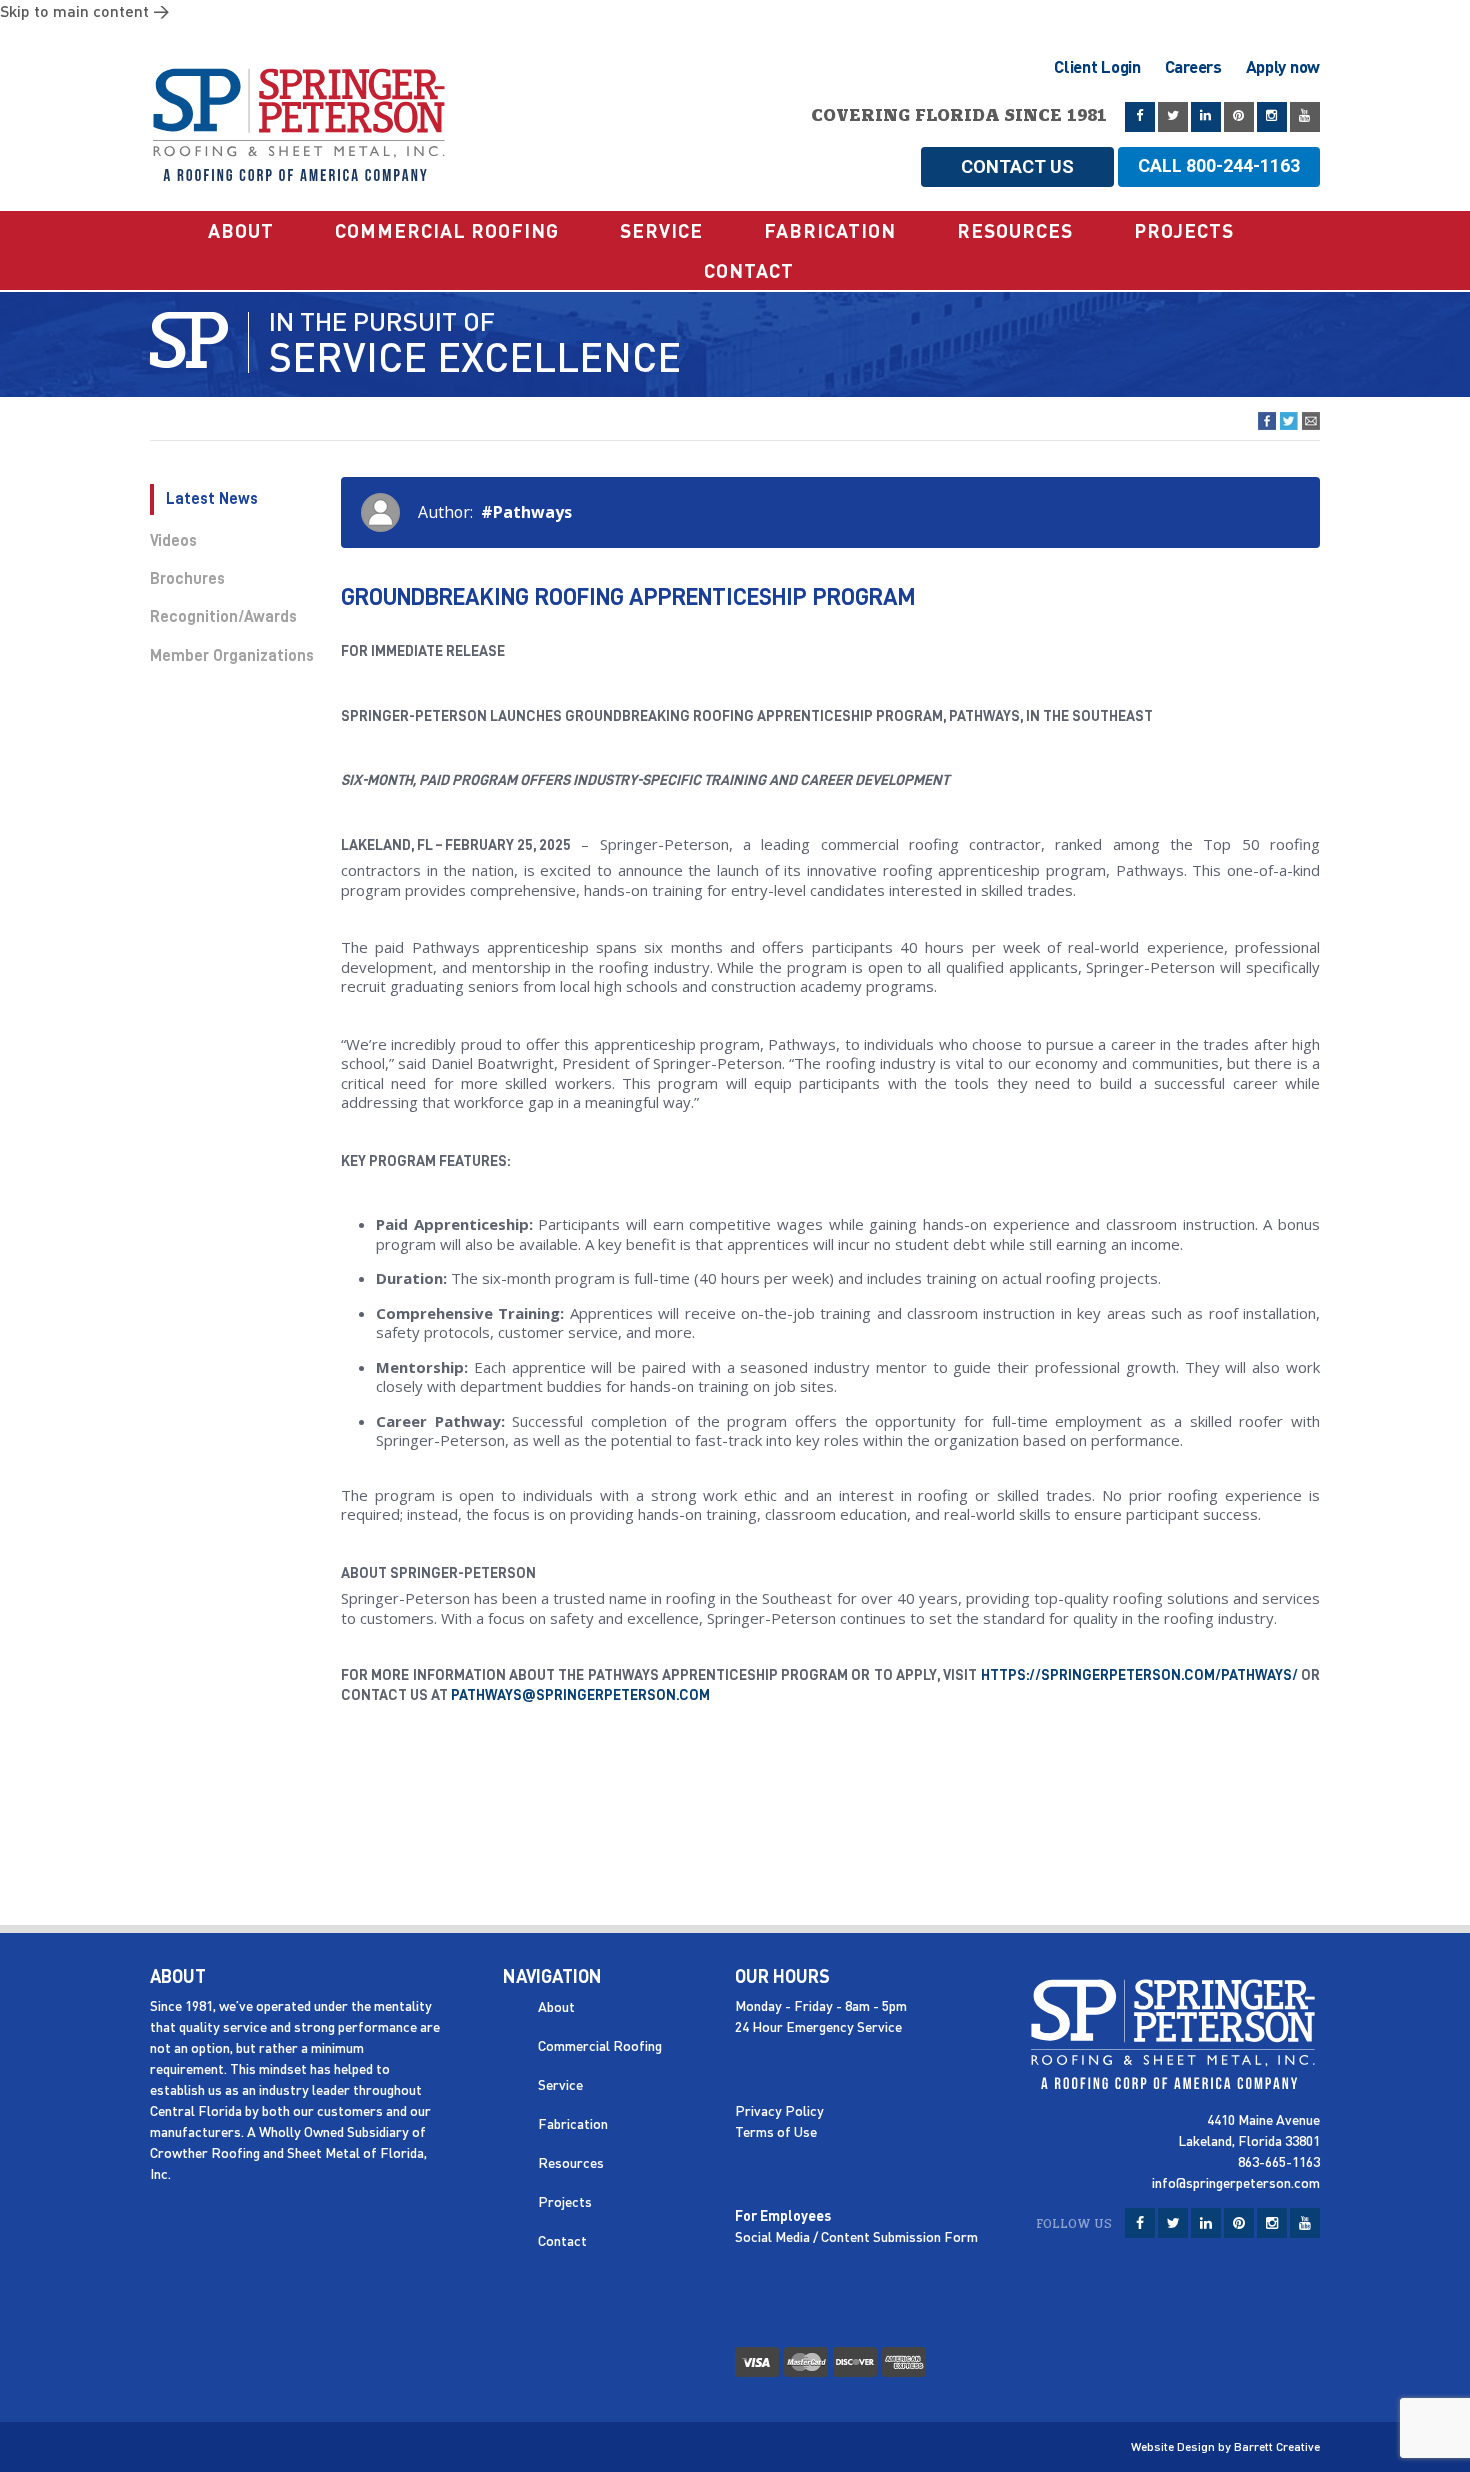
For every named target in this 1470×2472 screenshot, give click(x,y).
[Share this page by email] (1311, 421)
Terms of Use (776, 2131)
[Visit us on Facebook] (1140, 117)
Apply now (1283, 66)
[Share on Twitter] (1289, 421)
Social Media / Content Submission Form (856, 2236)
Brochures (187, 579)
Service (661, 230)
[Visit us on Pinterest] (1239, 117)
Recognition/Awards (223, 617)
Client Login (1097, 66)
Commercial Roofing (447, 230)
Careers (1193, 66)
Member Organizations (232, 656)
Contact (749, 270)
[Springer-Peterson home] (300, 111)
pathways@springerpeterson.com (580, 1695)
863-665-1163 (1279, 2161)
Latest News (212, 499)
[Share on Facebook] (1267, 421)
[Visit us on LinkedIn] (1206, 117)
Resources (1015, 230)
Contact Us (1017, 166)
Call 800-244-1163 (1219, 165)
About (241, 230)
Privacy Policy (779, 2110)
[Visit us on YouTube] (1305, 117)
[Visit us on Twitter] (1173, 117)
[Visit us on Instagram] (1272, 117)
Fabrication (830, 230)
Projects (1184, 230)
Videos (173, 541)
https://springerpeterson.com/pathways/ (1139, 1675)
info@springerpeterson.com (1236, 2182)
